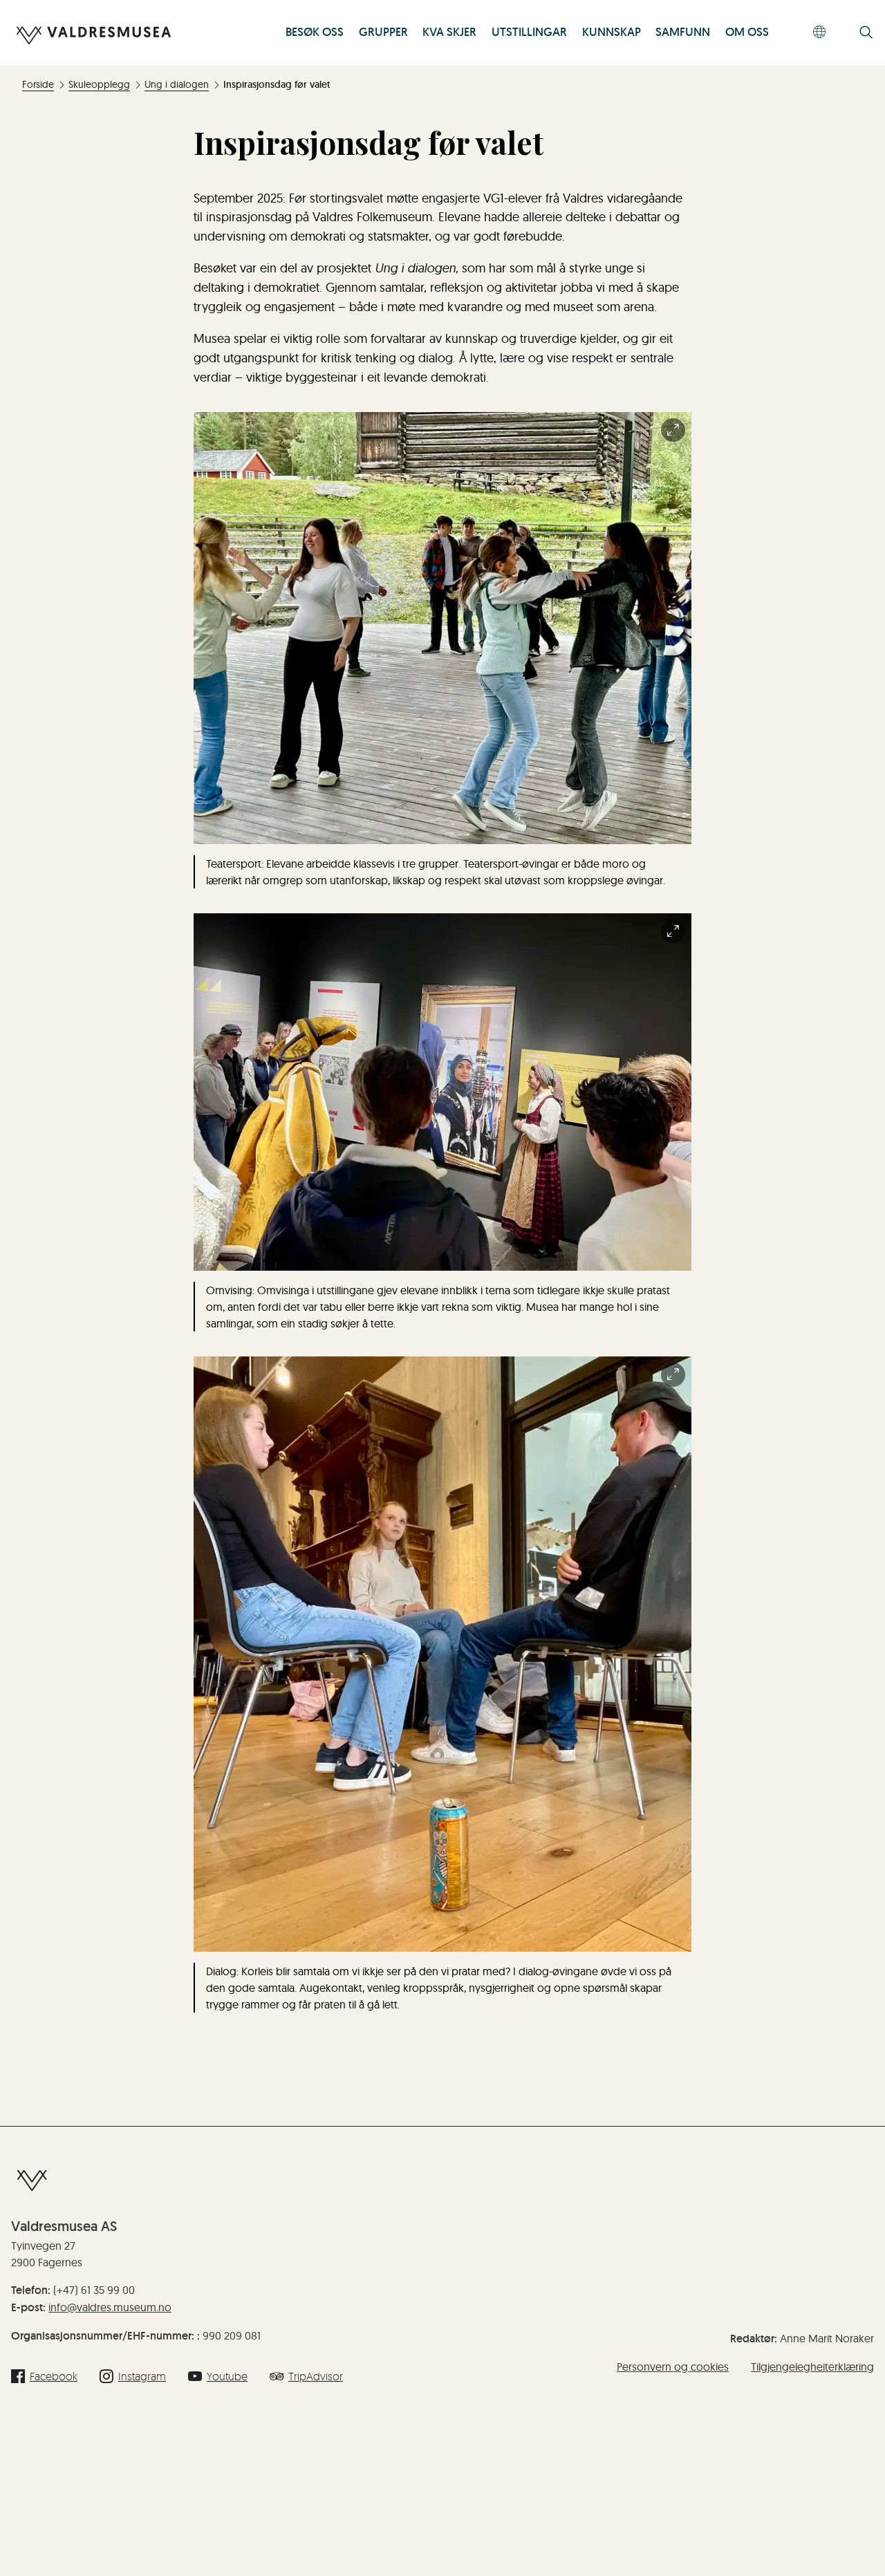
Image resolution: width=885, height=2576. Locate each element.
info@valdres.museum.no (110, 2307)
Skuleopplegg (99, 84)
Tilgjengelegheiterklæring (812, 2367)
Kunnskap (612, 32)
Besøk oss (315, 32)
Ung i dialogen (177, 84)
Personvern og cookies (673, 2367)
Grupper (383, 32)
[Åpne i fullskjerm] (673, 430)
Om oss (747, 32)
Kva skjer (449, 32)
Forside (38, 84)
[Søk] (866, 34)
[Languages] (820, 33)
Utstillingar (529, 32)
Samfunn (683, 32)
